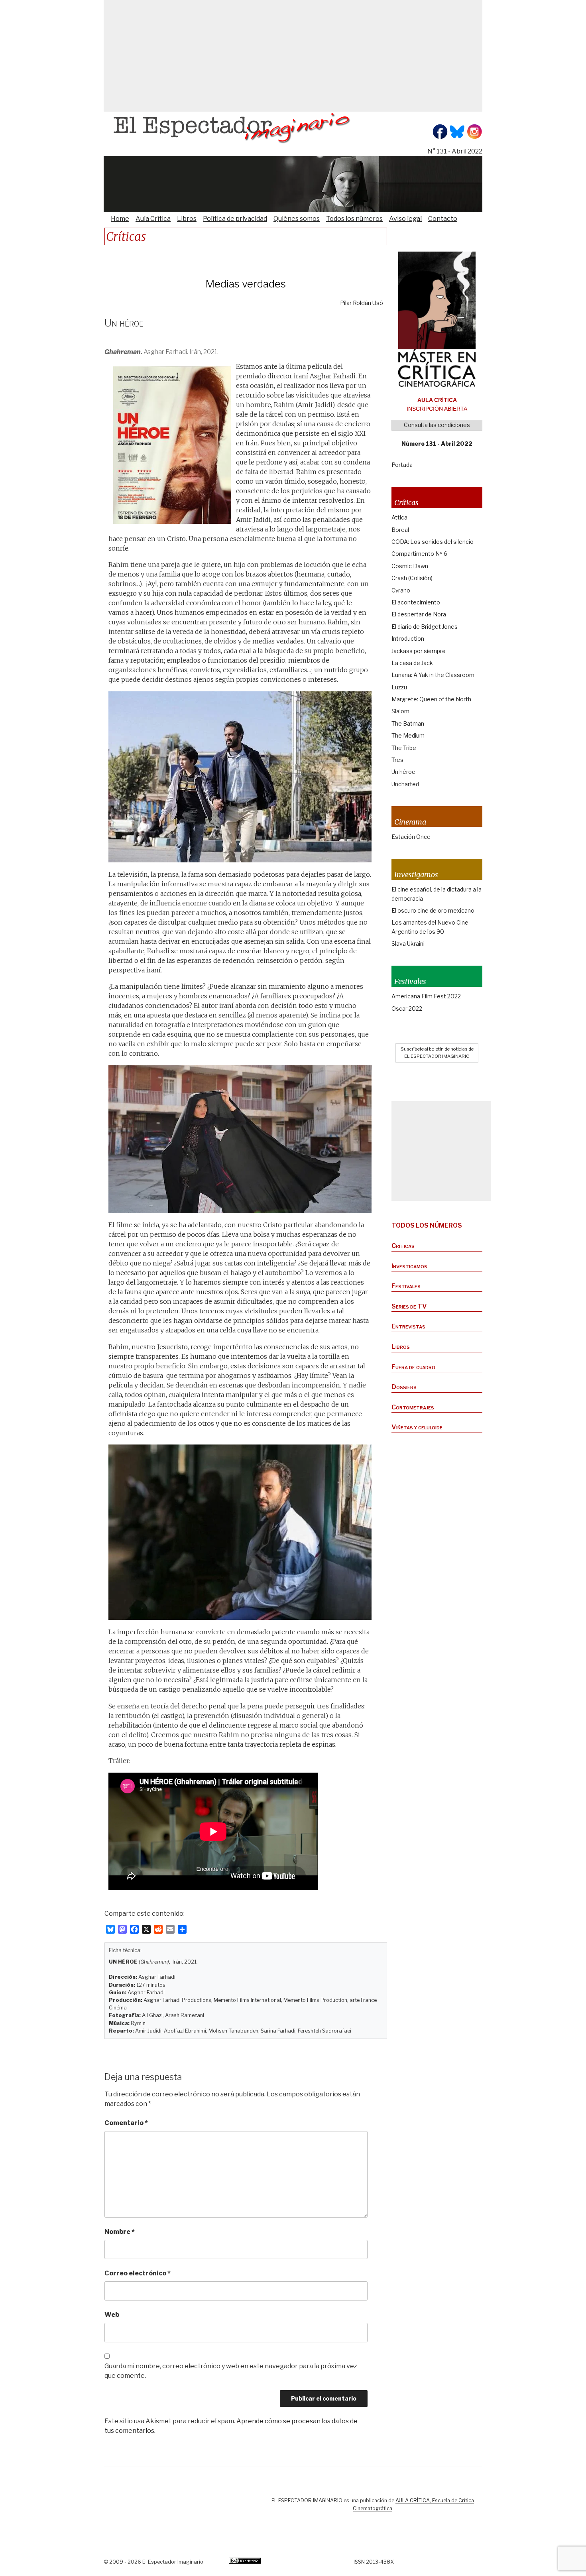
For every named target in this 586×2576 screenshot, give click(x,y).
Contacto (443, 219)
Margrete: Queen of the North (431, 699)
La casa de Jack (412, 663)
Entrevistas (408, 1326)
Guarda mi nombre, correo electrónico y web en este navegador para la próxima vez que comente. (231, 2371)
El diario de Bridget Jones (425, 627)
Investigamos (409, 1266)
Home (120, 219)
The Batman (408, 723)
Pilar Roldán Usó (362, 303)
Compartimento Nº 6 (419, 554)
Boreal (400, 530)
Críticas (403, 1246)
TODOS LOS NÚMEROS (427, 1225)
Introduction (408, 639)
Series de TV (409, 1306)
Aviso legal (405, 219)
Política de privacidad (235, 219)
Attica (399, 517)
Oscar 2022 (407, 1009)
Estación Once (411, 837)
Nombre (120, 2232)
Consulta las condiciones (437, 425)
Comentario (126, 2123)
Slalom (400, 711)
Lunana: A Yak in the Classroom (433, 675)
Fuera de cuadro (413, 1367)
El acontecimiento (416, 602)
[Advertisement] (293, 56)
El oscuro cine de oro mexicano (433, 910)
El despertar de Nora (419, 614)
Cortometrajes (413, 1407)
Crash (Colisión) (412, 578)
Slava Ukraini (408, 944)
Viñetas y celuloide (417, 1427)
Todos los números (354, 219)
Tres (397, 760)
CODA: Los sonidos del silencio (433, 542)
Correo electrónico (138, 2273)
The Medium (408, 735)
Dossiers (404, 1387)
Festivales (406, 1286)
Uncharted (405, 784)
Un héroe (403, 772)
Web (112, 2315)
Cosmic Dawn (410, 566)
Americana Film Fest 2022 (426, 996)
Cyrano (401, 590)
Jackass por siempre (419, 651)
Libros (187, 219)
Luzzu (399, 687)
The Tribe (404, 748)
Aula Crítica (153, 219)
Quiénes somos (297, 219)
